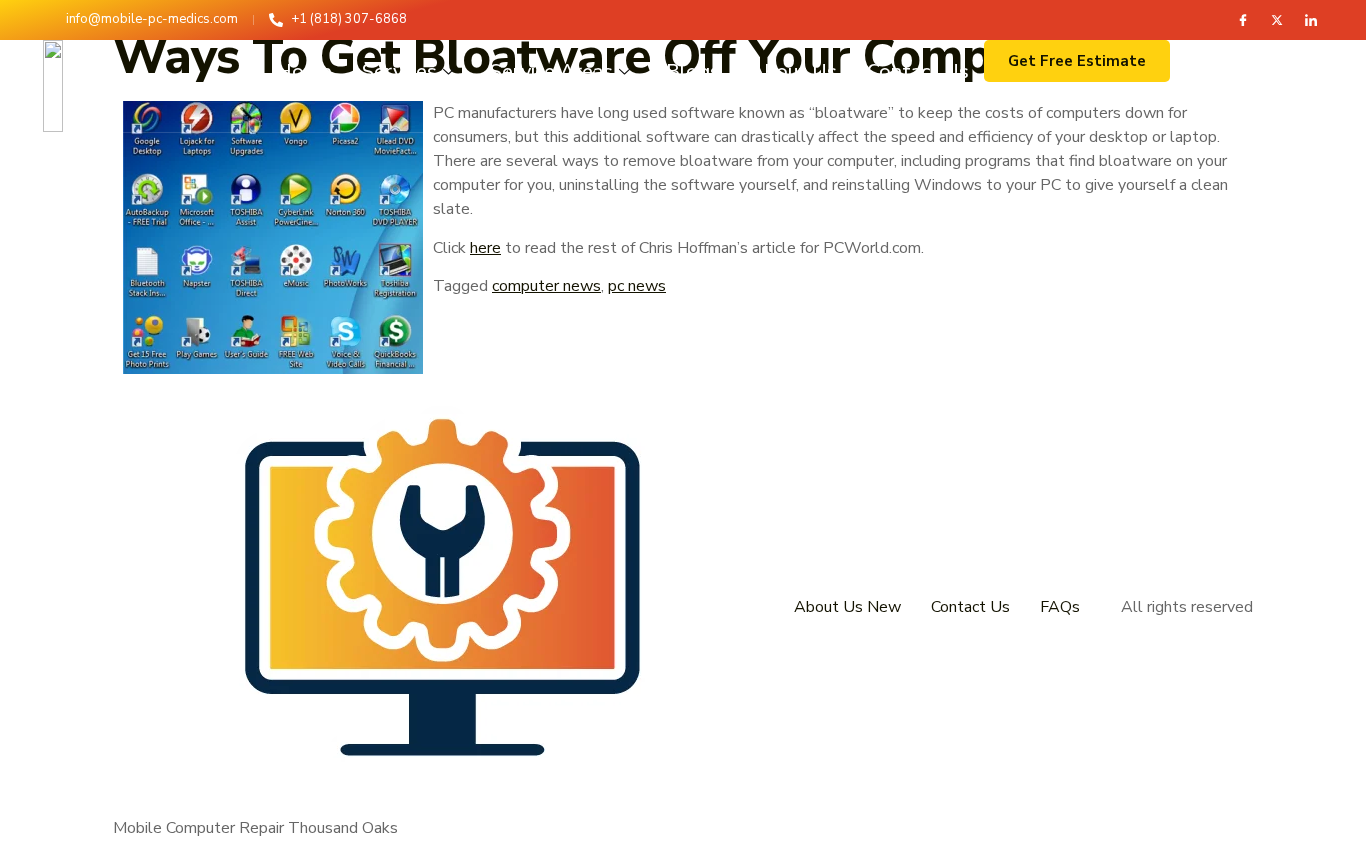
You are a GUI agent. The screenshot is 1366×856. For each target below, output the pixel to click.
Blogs (693, 71)
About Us (793, 71)
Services (399, 71)
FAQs (1060, 607)
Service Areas (551, 71)
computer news (546, 286)
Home (304, 71)
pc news (637, 286)
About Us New (847, 607)
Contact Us (918, 71)
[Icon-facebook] (1243, 20)
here (485, 248)
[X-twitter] (1277, 20)
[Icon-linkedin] (1311, 20)
